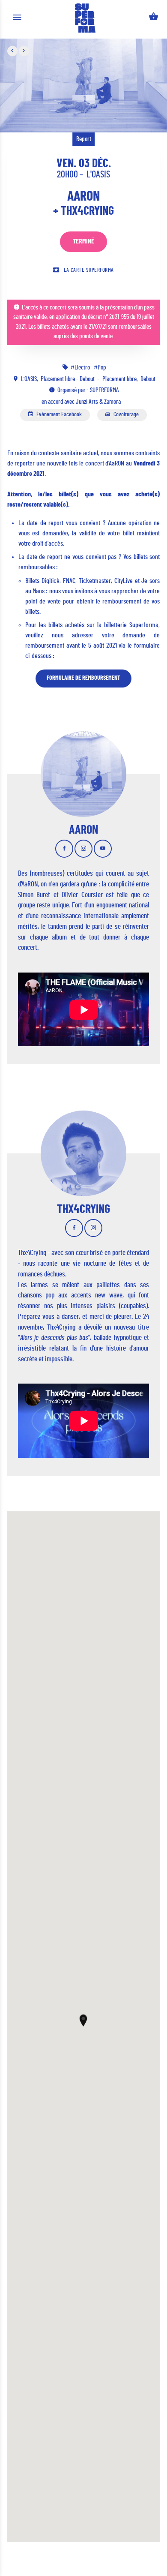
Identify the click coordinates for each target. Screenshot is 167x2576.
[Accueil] (85, 18)
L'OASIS (98, 174)
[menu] (17, 18)
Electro (83, 368)
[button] (83, 2020)
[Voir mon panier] (154, 18)
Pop (102, 368)
